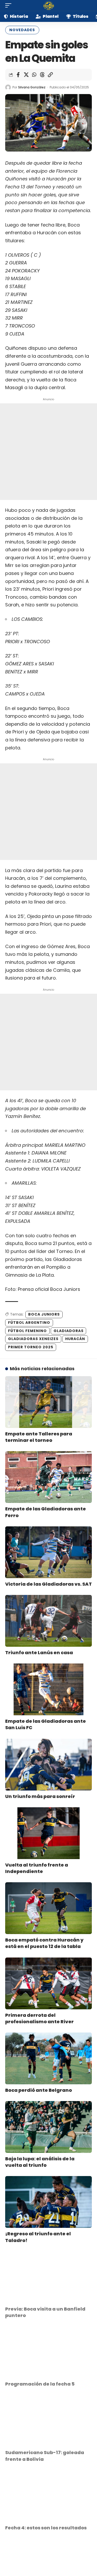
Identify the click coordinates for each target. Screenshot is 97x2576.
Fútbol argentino (29, 1323)
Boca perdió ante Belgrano (39, 2090)
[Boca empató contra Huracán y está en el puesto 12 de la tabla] (48, 1908)
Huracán (75, 1339)
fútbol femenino (27, 1331)
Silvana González (32, 87)
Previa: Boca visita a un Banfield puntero (45, 2312)
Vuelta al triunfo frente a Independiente (37, 1868)
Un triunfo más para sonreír (40, 1796)
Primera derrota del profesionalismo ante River (39, 2018)
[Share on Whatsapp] (34, 75)
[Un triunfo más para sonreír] (48, 1765)
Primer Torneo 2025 (31, 1347)
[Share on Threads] (42, 75)
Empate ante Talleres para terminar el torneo (39, 1437)
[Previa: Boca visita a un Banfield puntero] (48, 2277)
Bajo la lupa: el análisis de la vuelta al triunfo (40, 2162)
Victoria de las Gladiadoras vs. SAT (48, 1584)
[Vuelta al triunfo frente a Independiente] (48, 1833)
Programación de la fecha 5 (40, 2384)
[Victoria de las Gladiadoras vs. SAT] (48, 1552)
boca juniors (44, 1314)
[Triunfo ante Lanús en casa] (48, 1621)
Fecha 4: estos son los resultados (46, 2528)
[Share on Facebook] (18, 75)
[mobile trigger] (10, 5)
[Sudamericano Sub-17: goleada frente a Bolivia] (48, 2421)
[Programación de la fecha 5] (48, 2352)
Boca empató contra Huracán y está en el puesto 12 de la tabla (44, 1943)
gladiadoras (69, 1331)
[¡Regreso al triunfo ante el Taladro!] (48, 2202)
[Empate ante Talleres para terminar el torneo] (48, 1402)
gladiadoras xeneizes (33, 1339)
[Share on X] (26, 75)
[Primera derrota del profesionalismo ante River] (48, 1983)
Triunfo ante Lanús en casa (39, 1653)
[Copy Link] (50, 75)
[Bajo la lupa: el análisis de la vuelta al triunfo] (48, 2127)
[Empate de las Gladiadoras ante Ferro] (48, 1477)
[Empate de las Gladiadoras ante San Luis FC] (48, 1689)
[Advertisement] (48, 452)
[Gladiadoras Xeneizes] (49, 5)
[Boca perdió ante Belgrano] (48, 2058)
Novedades (22, 30)
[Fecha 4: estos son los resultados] (48, 2496)
